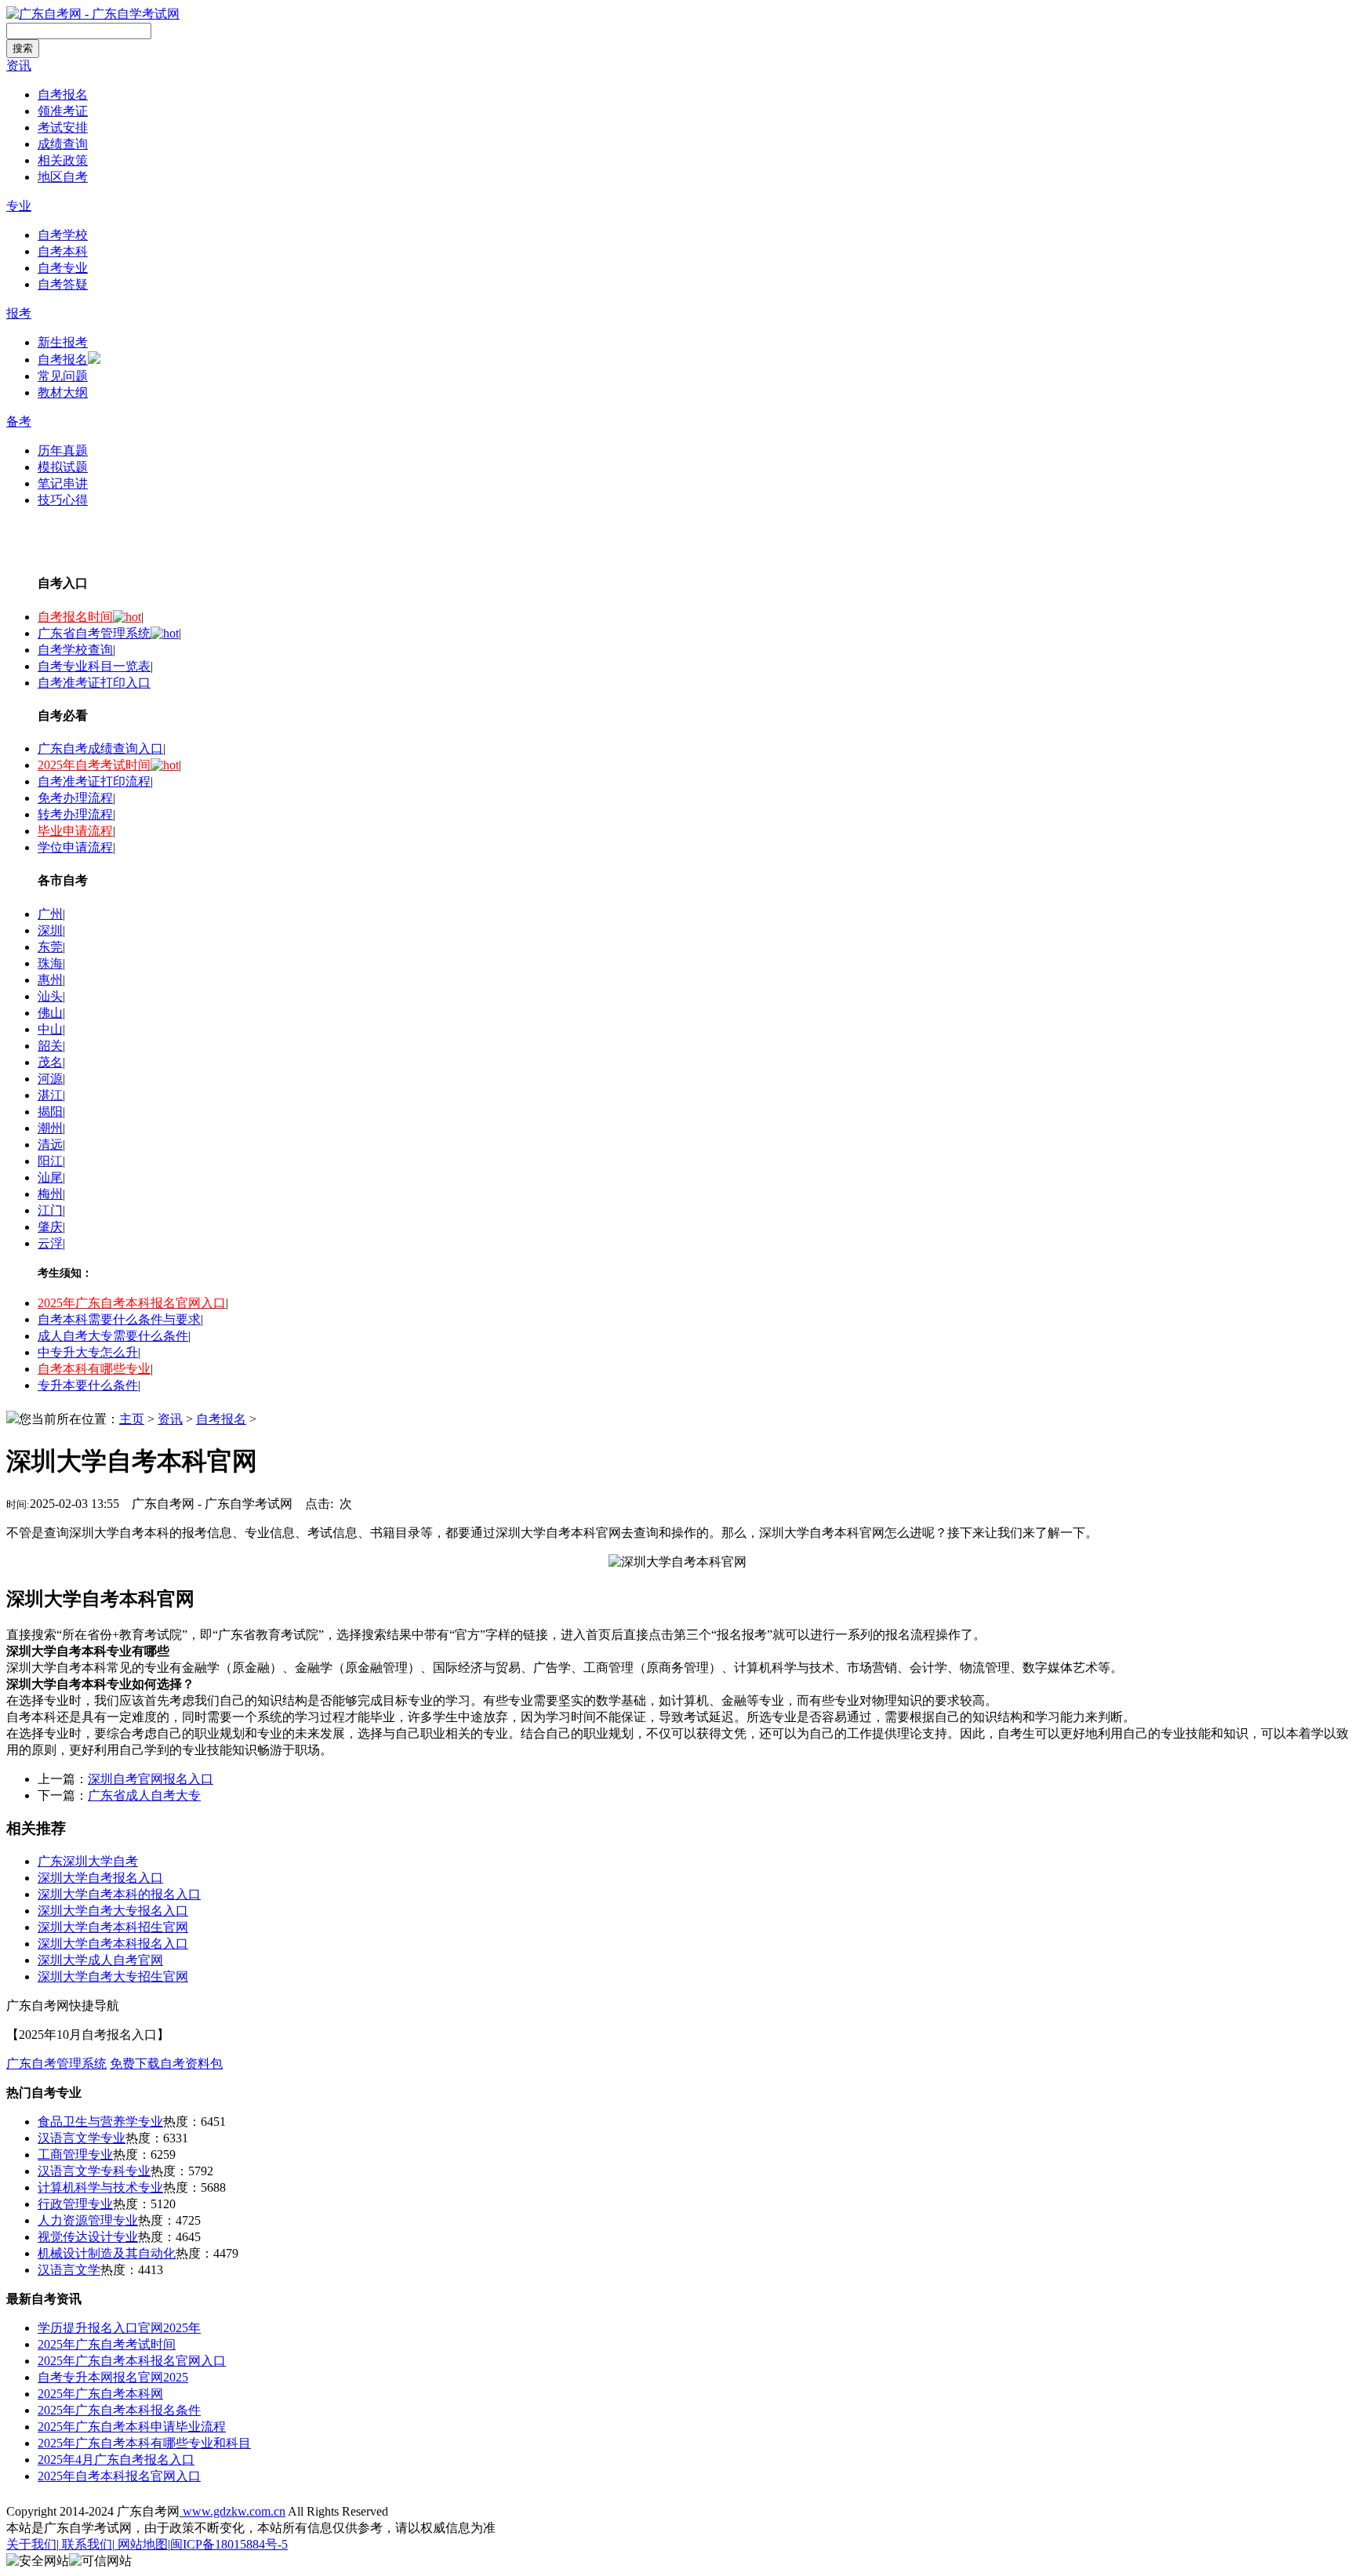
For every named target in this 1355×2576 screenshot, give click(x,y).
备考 (19, 421)
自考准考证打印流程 (94, 781)
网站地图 (141, 2544)
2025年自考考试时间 (94, 765)
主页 (132, 1419)
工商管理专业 (75, 2155)
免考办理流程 (75, 798)
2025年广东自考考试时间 (107, 2344)
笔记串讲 (63, 483)
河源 (50, 1079)
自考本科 (63, 251)
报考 (19, 313)
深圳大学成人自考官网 (100, 1960)
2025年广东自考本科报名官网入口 (132, 1303)
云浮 (50, 1243)
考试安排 (63, 127)
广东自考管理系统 (56, 2064)
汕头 (50, 996)
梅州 (50, 1194)
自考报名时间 (75, 617)
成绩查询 (63, 144)
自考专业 (63, 268)
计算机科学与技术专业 (100, 2187)
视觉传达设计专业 (88, 2237)
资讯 (19, 65)
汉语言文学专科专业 (94, 2171)
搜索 (23, 48)
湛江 (50, 1095)
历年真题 (63, 451)
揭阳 (50, 1112)
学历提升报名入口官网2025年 (119, 2328)
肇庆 (50, 1227)
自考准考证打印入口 (94, 683)
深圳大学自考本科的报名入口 (119, 1894)
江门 (50, 1210)
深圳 (50, 930)
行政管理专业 (75, 2204)
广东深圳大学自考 (88, 1861)
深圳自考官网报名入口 (151, 1779)
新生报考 (63, 342)
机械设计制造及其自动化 (107, 2253)
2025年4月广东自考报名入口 (116, 2460)
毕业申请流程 (75, 831)
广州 (50, 914)
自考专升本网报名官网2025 (113, 2377)
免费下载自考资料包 (166, 2064)
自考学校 (63, 235)
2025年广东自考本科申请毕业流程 (132, 2427)
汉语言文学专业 (82, 2138)
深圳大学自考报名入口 (100, 1878)
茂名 (50, 1062)
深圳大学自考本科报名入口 (113, 1944)
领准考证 (63, 111)
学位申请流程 (75, 847)
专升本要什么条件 (88, 1385)
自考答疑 (63, 284)
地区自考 (63, 177)
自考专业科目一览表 (94, 666)
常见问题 (63, 376)
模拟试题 (63, 467)
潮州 (50, 1128)
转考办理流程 (75, 814)
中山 (50, 1029)
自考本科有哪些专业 (94, 1369)
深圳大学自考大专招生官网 (113, 1977)
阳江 (50, 1161)
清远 (50, 1144)
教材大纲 (63, 392)
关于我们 (31, 2544)
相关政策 (63, 160)
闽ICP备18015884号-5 (229, 2544)
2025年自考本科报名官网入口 (119, 2476)
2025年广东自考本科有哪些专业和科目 (144, 2443)
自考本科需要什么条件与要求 (119, 1319)
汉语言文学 (69, 2270)
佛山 (50, 1013)
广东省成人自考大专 (144, 1795)
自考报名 (63, 94)
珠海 (50, 963)
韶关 (50, 1046)
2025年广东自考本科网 (100, 2394)
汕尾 (50, 1177)
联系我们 (85, 2544)
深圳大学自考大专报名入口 (113, 1911)
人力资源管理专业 (88, 2220)
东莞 (50, 947)
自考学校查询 (75, 650)
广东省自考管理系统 (94, 633)
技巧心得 (63, 500)
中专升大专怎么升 (88, 1352)
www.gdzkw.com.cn (232, 2511)
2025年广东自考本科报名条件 (119, 2410)
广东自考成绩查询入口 (100, 748)
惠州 (50, 980)
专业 (19, 206)
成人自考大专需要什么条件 (113, 1336)
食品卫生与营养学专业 (100, 2122)
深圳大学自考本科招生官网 (113, 1927)
